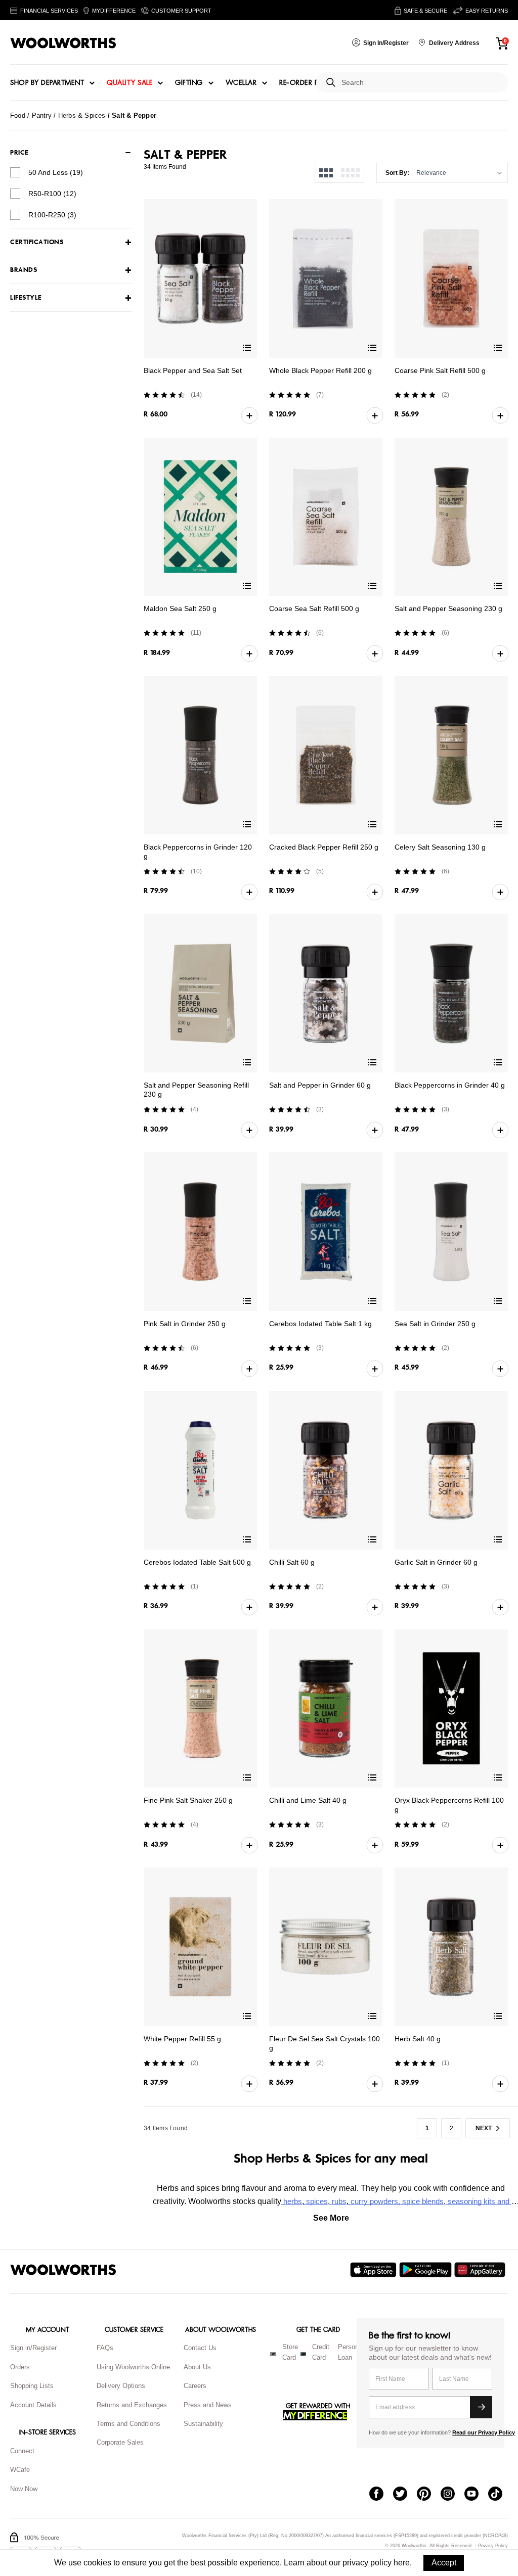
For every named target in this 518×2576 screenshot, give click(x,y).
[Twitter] (405, 2495)
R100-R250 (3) (52, 215)
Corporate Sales (120, 2442)
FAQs (105, 2348)
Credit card (321, 2352)
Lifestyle (26, 298)
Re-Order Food (307, 83)
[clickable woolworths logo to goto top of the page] (63, 2270)
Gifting (189, 83)
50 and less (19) (56, 172)
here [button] (402, 2563)
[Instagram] (452, 2495)
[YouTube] (476, 2495)
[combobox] (421, 83)
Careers (195, 2386)
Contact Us (200, 2348)
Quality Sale (129, 83)
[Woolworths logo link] (63, 43)
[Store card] (273, 2354)
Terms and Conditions (128, 2424)
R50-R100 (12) (52, 194)
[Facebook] (381, 2495)
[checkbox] (15, 172)
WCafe (20, 2470)
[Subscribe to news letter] (481, 2407)
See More (331, 2218)
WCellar (241, 83)
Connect (22, 2451)
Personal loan (351, 2352)
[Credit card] (303, 2354)
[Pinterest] (429, 2495)
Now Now (24, 2489)
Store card (290, 2352)
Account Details (33, 2405)
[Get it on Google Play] (427, 2270)
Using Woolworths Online (133, 2367)
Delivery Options (121, 2386)
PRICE (19, 153)
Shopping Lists (32, 2386)
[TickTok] (500, 2495)
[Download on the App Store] (375, 2270)
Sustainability (203, 2424)
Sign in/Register (33, 2348)
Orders (20, 2367)
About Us (197, 2367)
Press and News (208, 2405)
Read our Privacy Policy (484, 2432)
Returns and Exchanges (132, 2405)
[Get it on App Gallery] (481, 2270)
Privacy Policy (493, 2546)
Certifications (37, 242)
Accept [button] (444, 2563)
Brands (24, 270)
